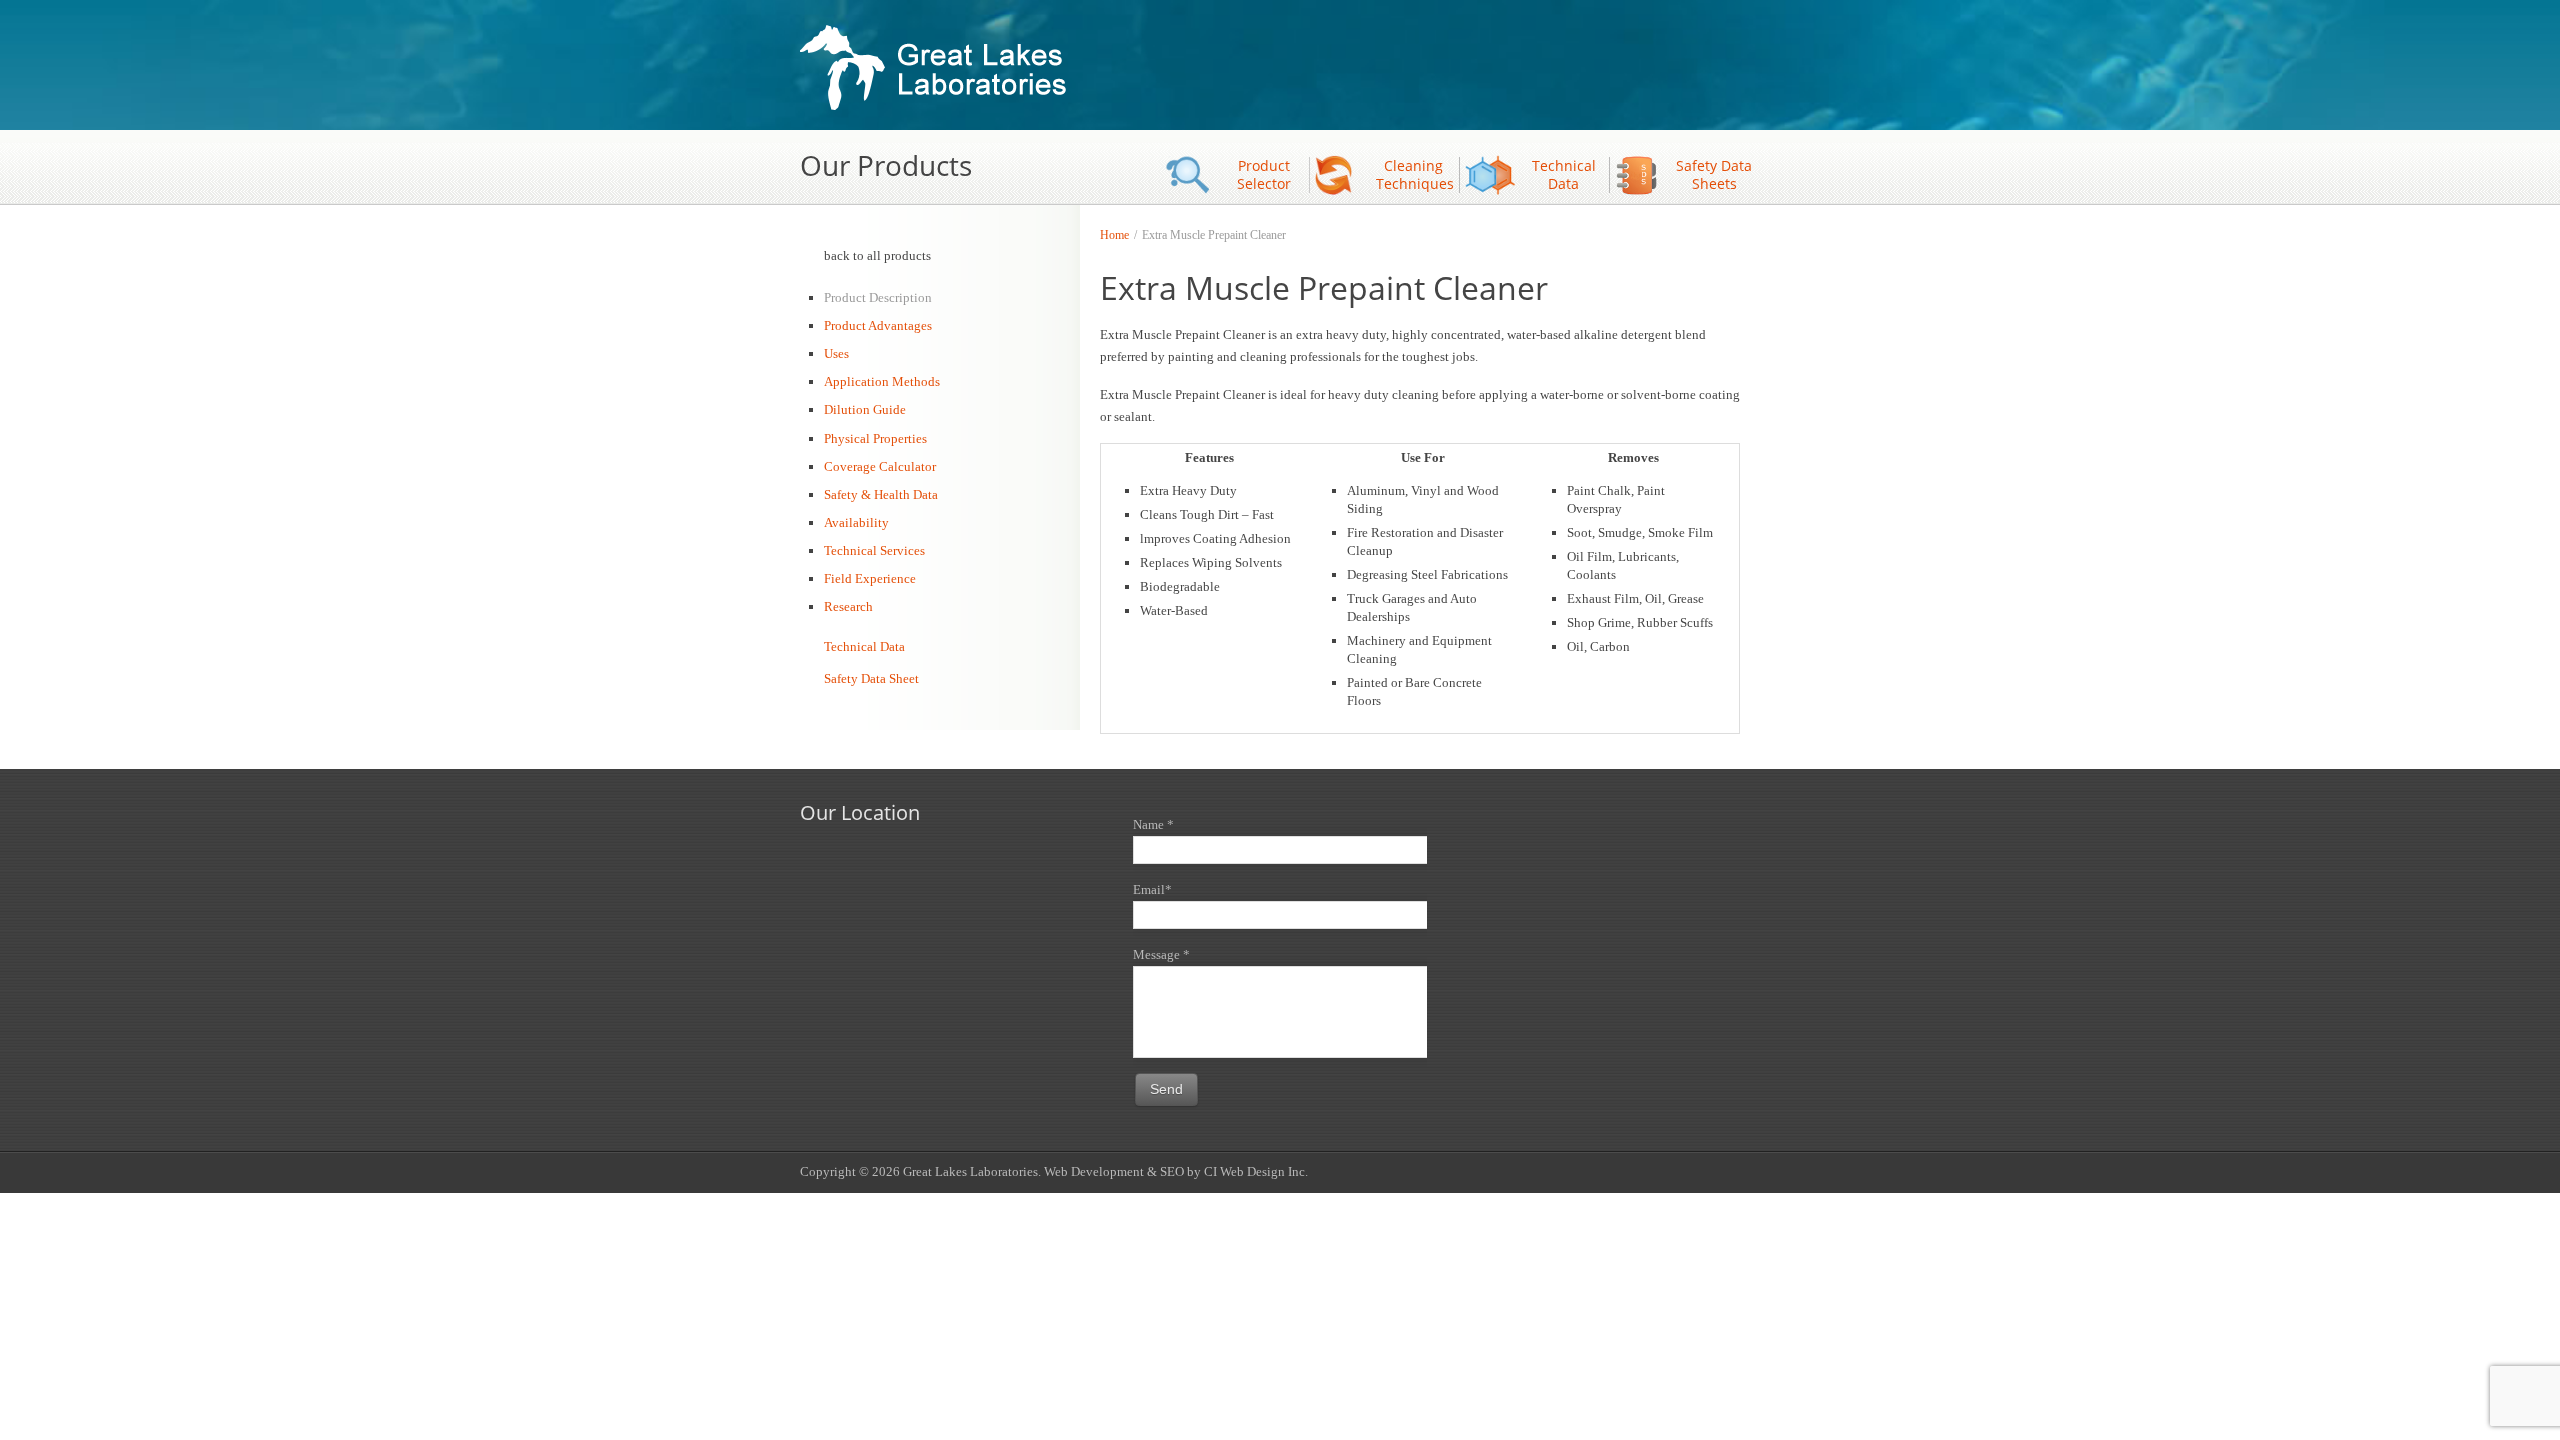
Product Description (878, 297)
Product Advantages (878, 325)
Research (848, 606)
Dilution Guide (865, 409)
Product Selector (1264, 174)
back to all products (877, 255)
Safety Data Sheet (871, 678)
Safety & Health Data (881, 494)
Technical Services (874, 550)
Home (1114, 235)
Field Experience (870, 578)
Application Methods (882, 381)
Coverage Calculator (880, 466)
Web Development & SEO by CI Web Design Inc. (1176, 1171)
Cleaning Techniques (1415, 174)
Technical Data (1564, 174)
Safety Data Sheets (1714, 174)
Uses (836, 353)
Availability (856, 522)
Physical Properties (875, 438)
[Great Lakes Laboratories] (938, 70)
